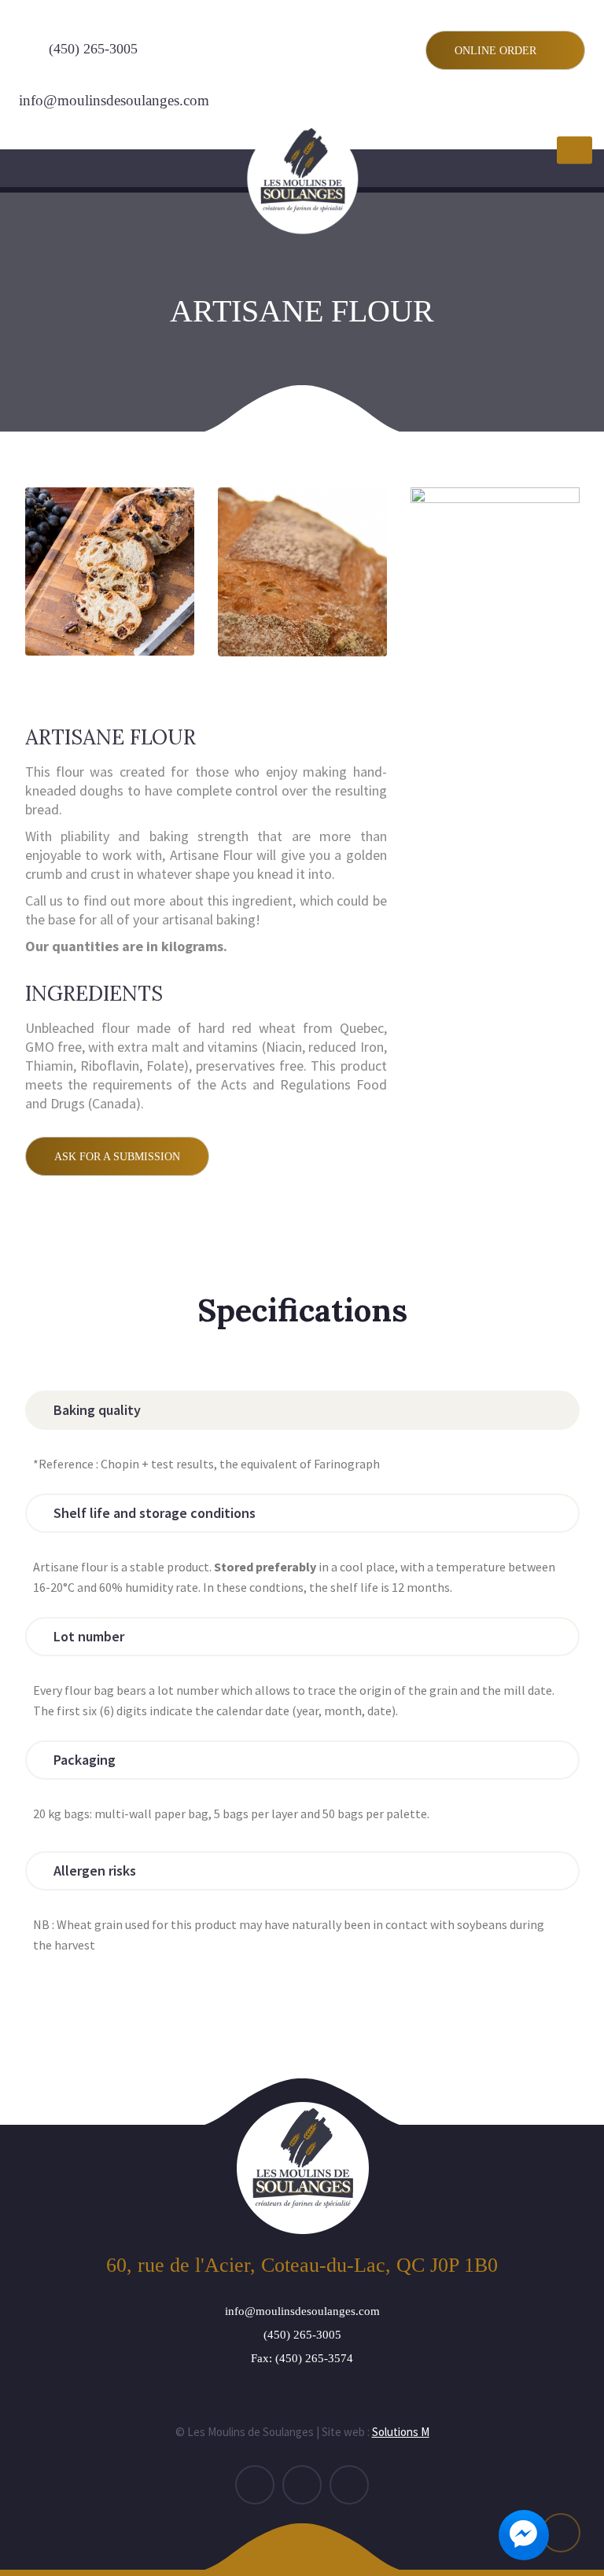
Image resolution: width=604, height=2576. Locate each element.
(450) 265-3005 (93, 49)
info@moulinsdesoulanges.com (114, 100)
